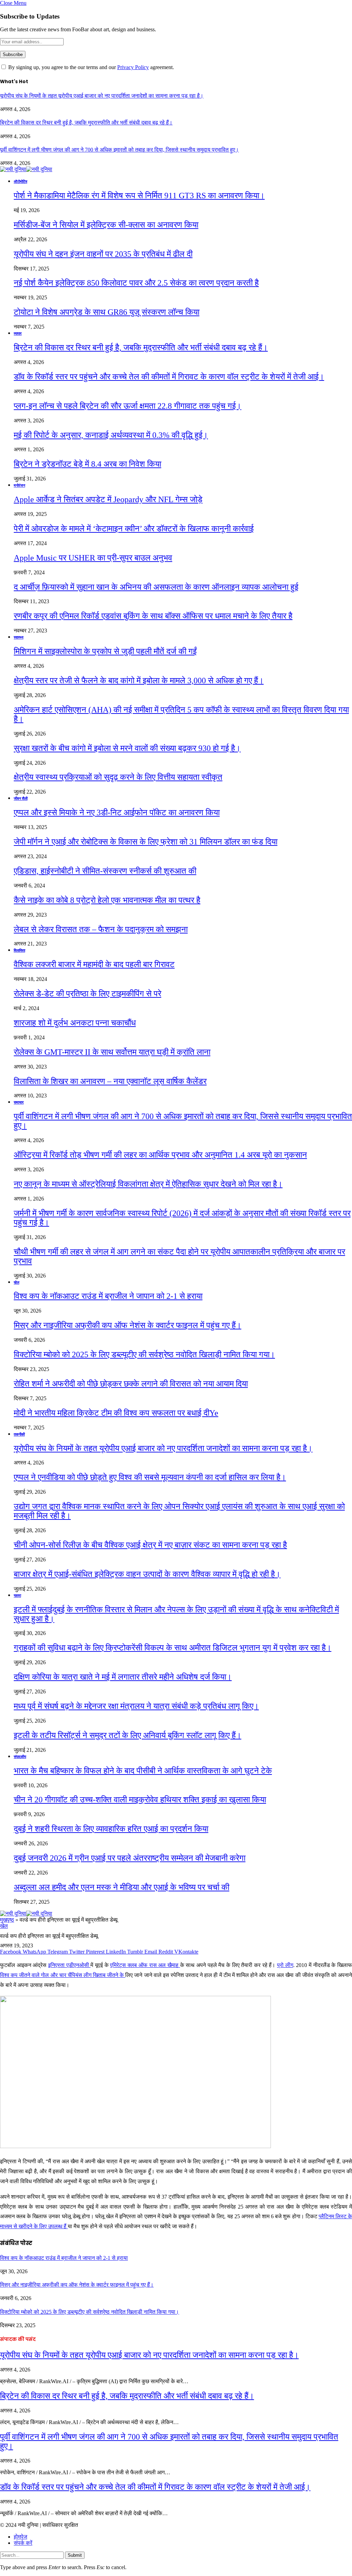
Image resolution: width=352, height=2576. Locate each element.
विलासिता (19, 950)
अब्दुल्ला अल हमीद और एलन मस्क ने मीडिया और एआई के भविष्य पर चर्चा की (122, 1887)
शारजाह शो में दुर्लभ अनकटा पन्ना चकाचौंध (75, 1023)
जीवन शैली (21, 798)
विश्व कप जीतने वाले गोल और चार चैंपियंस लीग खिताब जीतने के (63, 1975)
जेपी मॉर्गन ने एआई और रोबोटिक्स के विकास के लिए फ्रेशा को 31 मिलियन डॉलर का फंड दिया (146, 842)
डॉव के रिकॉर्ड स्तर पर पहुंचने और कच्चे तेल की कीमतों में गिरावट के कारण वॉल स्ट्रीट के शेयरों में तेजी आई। (169, 377)
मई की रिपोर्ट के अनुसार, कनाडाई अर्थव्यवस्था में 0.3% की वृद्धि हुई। (111, 435)
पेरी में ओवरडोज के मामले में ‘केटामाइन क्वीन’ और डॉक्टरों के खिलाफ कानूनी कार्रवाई (134, 529)
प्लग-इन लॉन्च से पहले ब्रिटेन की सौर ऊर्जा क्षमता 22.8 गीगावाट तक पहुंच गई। (128, 406)
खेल (16, 1282)
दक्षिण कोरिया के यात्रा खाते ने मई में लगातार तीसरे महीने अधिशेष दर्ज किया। (123, 1677)
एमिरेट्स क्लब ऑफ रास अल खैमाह (145, 1965)
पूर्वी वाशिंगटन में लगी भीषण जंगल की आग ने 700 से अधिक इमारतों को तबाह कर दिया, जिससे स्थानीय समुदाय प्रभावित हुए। (119, 150)
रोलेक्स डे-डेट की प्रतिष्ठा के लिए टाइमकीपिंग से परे (87, 994)
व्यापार (18, 333)
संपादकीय (20, 1757)
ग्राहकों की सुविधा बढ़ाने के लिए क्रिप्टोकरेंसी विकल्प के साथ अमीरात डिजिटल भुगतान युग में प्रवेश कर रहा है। (173, 1648)
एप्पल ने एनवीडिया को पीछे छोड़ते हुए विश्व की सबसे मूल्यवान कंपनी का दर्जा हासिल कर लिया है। (150, 1477)
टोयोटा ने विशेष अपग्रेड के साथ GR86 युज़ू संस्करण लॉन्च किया (107, 312)
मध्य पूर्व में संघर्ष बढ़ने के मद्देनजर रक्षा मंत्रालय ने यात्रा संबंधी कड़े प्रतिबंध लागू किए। (136, 1706)
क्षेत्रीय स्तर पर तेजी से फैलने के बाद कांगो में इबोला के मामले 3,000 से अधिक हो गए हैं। (139, 681)
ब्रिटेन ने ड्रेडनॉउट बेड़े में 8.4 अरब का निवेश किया (87, 464)
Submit (75, 2555)
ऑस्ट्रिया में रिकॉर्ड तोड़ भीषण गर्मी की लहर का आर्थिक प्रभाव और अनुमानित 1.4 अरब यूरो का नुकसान (160, 1155)
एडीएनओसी (79, 1965)
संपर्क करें (23, 2543)
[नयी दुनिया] (26, 169)
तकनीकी (19, 1434)
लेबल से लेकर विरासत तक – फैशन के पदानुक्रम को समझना (101, 929)
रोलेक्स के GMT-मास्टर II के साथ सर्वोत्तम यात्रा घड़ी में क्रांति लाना (112, 1052)
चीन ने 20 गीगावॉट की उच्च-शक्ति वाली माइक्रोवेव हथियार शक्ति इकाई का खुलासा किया (140, 1800)
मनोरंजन (19, 485)
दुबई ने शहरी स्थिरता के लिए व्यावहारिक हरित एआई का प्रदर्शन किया (111, 1829)
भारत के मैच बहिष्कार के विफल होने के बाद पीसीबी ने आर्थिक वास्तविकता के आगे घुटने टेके (143, 1771)
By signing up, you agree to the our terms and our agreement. (90, 67)
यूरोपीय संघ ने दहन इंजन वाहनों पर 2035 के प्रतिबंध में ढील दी (103, 254)
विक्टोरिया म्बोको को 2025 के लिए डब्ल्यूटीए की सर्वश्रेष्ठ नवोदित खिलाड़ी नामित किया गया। (144, 1355)
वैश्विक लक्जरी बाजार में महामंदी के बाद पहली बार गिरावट (94, 964)
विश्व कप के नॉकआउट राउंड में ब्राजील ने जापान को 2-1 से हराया (108, 1296)
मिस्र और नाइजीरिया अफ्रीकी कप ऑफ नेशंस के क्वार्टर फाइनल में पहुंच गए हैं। (128, 1325)
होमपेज (20, 2537)
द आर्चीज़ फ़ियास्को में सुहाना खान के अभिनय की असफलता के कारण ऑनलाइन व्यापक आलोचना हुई (156, 587)
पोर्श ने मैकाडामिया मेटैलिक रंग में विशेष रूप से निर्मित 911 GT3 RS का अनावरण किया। (139, 196)
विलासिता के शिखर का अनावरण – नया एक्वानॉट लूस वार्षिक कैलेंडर (110, 1081)
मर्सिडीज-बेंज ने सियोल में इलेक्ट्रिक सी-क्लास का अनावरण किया (106, 225)
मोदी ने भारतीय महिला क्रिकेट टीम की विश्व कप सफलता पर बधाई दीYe (116, 1413)
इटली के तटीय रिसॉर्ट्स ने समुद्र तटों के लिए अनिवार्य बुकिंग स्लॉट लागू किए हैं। (128, 1735)
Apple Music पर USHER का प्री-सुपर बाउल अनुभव (93, 558)
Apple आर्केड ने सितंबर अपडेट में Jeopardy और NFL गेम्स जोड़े (108, 499)
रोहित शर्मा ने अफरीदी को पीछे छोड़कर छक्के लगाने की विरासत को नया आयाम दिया (131, 1384)
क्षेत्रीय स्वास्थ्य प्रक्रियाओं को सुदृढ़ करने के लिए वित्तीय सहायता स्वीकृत (118, 777)
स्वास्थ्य (19, 637)
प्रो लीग (285, 1965)
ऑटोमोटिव (20, 181)
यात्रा (17, 1595)
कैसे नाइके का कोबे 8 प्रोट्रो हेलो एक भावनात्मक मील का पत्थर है (107, 900)
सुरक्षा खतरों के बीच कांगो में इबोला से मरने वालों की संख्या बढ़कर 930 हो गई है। (127, 748)
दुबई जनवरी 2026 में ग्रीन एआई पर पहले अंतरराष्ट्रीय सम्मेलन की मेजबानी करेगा (130, 1858)
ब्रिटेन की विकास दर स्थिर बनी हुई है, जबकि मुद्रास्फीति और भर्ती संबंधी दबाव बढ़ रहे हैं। (86, 123)
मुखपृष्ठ (7, 1920)
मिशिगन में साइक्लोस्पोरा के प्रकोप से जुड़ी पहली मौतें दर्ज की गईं (105, 651)
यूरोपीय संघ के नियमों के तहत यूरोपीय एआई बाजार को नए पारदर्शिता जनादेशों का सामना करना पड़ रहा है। (102, 96)
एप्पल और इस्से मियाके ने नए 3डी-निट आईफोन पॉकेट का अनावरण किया (117, 812)
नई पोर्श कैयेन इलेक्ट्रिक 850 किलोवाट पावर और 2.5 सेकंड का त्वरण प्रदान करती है (136, 283)
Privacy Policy (133, 67)
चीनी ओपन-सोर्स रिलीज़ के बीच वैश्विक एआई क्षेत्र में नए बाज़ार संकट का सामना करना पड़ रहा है (150, 1545)
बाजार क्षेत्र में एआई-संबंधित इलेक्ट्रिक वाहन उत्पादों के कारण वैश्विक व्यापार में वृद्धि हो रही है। (147, 1574)
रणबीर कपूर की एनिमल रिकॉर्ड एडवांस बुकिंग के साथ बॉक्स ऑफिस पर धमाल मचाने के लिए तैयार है (153, 616)
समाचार (19, 1102)
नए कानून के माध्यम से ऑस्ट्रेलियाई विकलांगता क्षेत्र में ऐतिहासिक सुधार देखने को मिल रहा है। (148, 1184)
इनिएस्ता (57, 1965)
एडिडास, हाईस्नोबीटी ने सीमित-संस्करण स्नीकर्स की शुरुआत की (105, 871)
